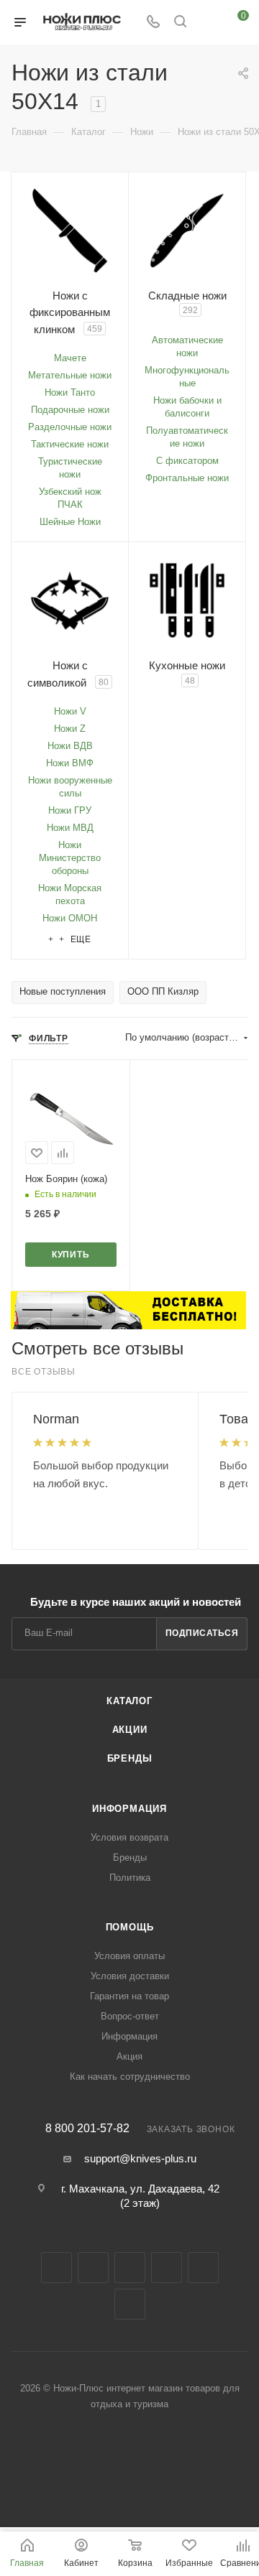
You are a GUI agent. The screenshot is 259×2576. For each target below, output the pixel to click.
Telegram (130, 2268)
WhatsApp (130, 2304)
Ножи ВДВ (70, 746)
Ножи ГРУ (70, 810)
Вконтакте (56, 2268)
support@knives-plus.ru (140, 2158)
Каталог (129, 1701)
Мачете (70, 358)
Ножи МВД (70, 828)
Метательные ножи (70, 375)
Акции (130, 1730)
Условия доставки (130, 1976)
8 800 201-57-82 (87, 2129)
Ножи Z (70, 729)
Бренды (130, 1758)
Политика (130, 1878)
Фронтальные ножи (187, 478)
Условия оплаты (129, 1956)
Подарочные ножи (70, 410)
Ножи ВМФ (70, 763)
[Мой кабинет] (207, 23)
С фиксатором (187, 461)
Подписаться (202, 1633)
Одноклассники (203, 2268)
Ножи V (70, 711)
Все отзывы (44, 1372)
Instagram (93, 2268)
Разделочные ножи (70, 427)
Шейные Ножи (70, 522)
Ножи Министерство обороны (70, 858)
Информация (129, 1809)
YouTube (167, 2268)
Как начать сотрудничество (130, 2077)
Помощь (130, 1927)
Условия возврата (129, 1837)
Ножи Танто (70, 392)
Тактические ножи (70, 444)
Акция (129, 2056)
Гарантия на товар (129, 1996)
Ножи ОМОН (70, 918)
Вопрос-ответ (130, 2016)
